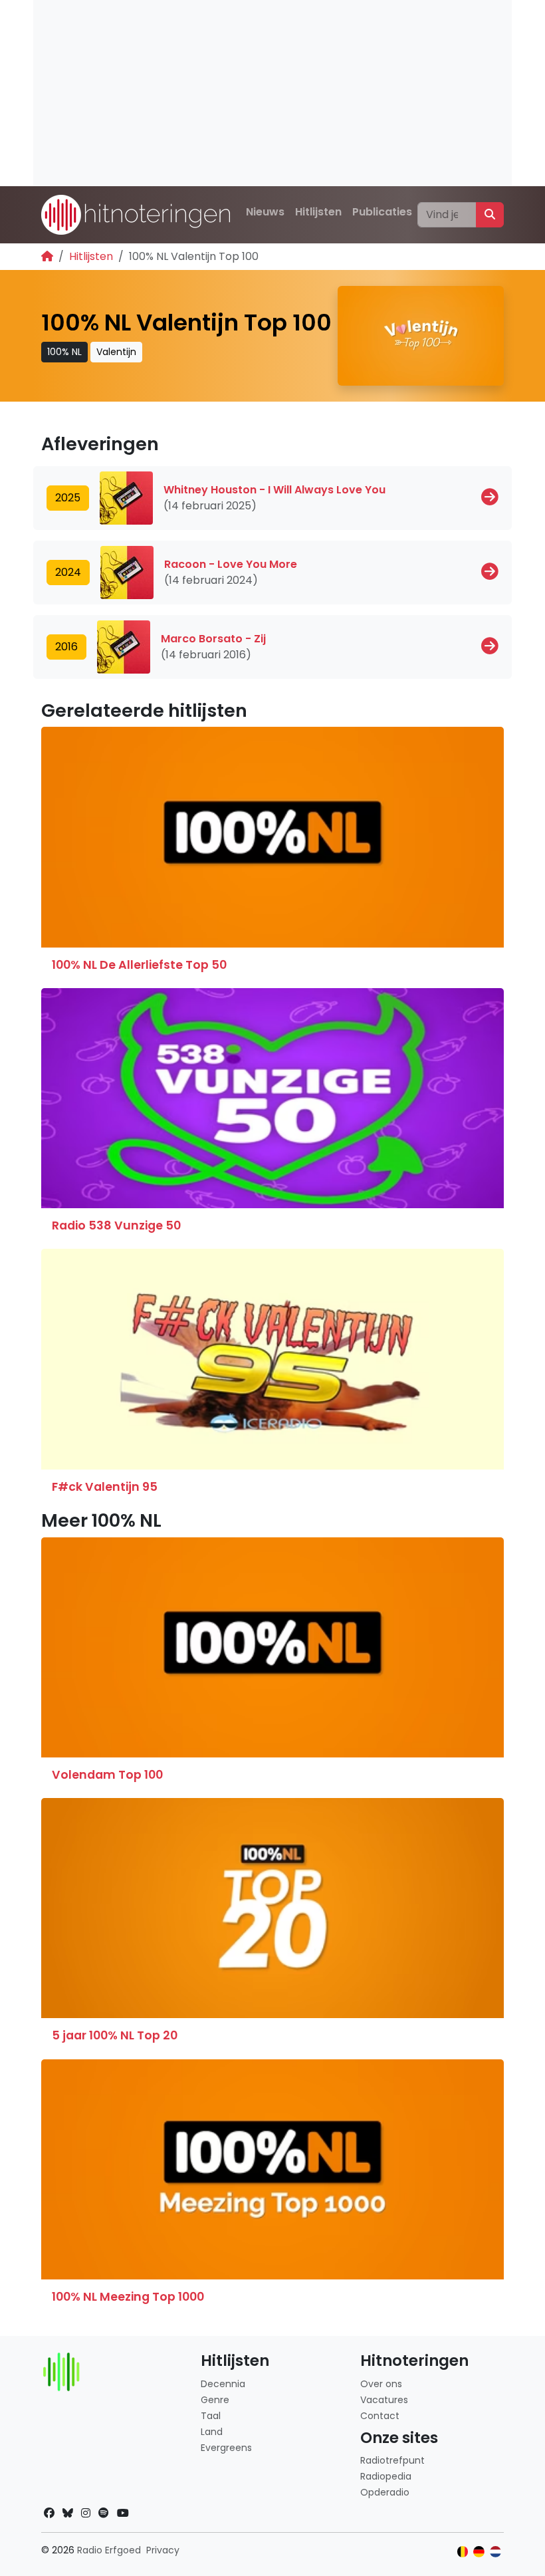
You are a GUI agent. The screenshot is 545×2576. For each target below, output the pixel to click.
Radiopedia (386, 2476)
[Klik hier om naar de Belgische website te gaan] (463, 2552)
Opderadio (385, 2492)
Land (212, 2432)
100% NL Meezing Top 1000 (128, 2297)
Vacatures (384, 2400)
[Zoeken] (490, 215)
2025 (68, 498)
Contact (380, 2416)
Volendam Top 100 (107, 1775)
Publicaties (382, 212)
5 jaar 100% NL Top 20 (115, 2035)
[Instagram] (86, 2513)
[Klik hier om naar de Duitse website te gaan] (479, 2552)
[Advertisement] (272, 93)
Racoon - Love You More (231, 564)
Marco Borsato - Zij (213, 639)
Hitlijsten (318, 212)
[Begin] (47, 256)
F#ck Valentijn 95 (105, 1487)
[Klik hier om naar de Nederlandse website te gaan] (495, 2552)
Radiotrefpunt (392, 2460)
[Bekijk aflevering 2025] (490, 497)
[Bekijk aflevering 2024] (490, 572)
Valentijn (116, 352)
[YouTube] (123, 2513)
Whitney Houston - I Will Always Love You (274, 490)
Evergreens (226, 2448)
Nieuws (265, 212)
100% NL (64, 352)
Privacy (163, 2550)
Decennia (223, 2384)
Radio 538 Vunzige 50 (116, 1225)
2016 (66, 647)
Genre (215, 2400)
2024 (68, 572)
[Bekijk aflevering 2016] (490, 646)
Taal (211, 2416)
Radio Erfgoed (109, 2550)
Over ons (381, 2384)
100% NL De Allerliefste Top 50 (139, 965)
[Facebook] (49, 2513)
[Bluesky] (68, 2513)
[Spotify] (104, 2513)
